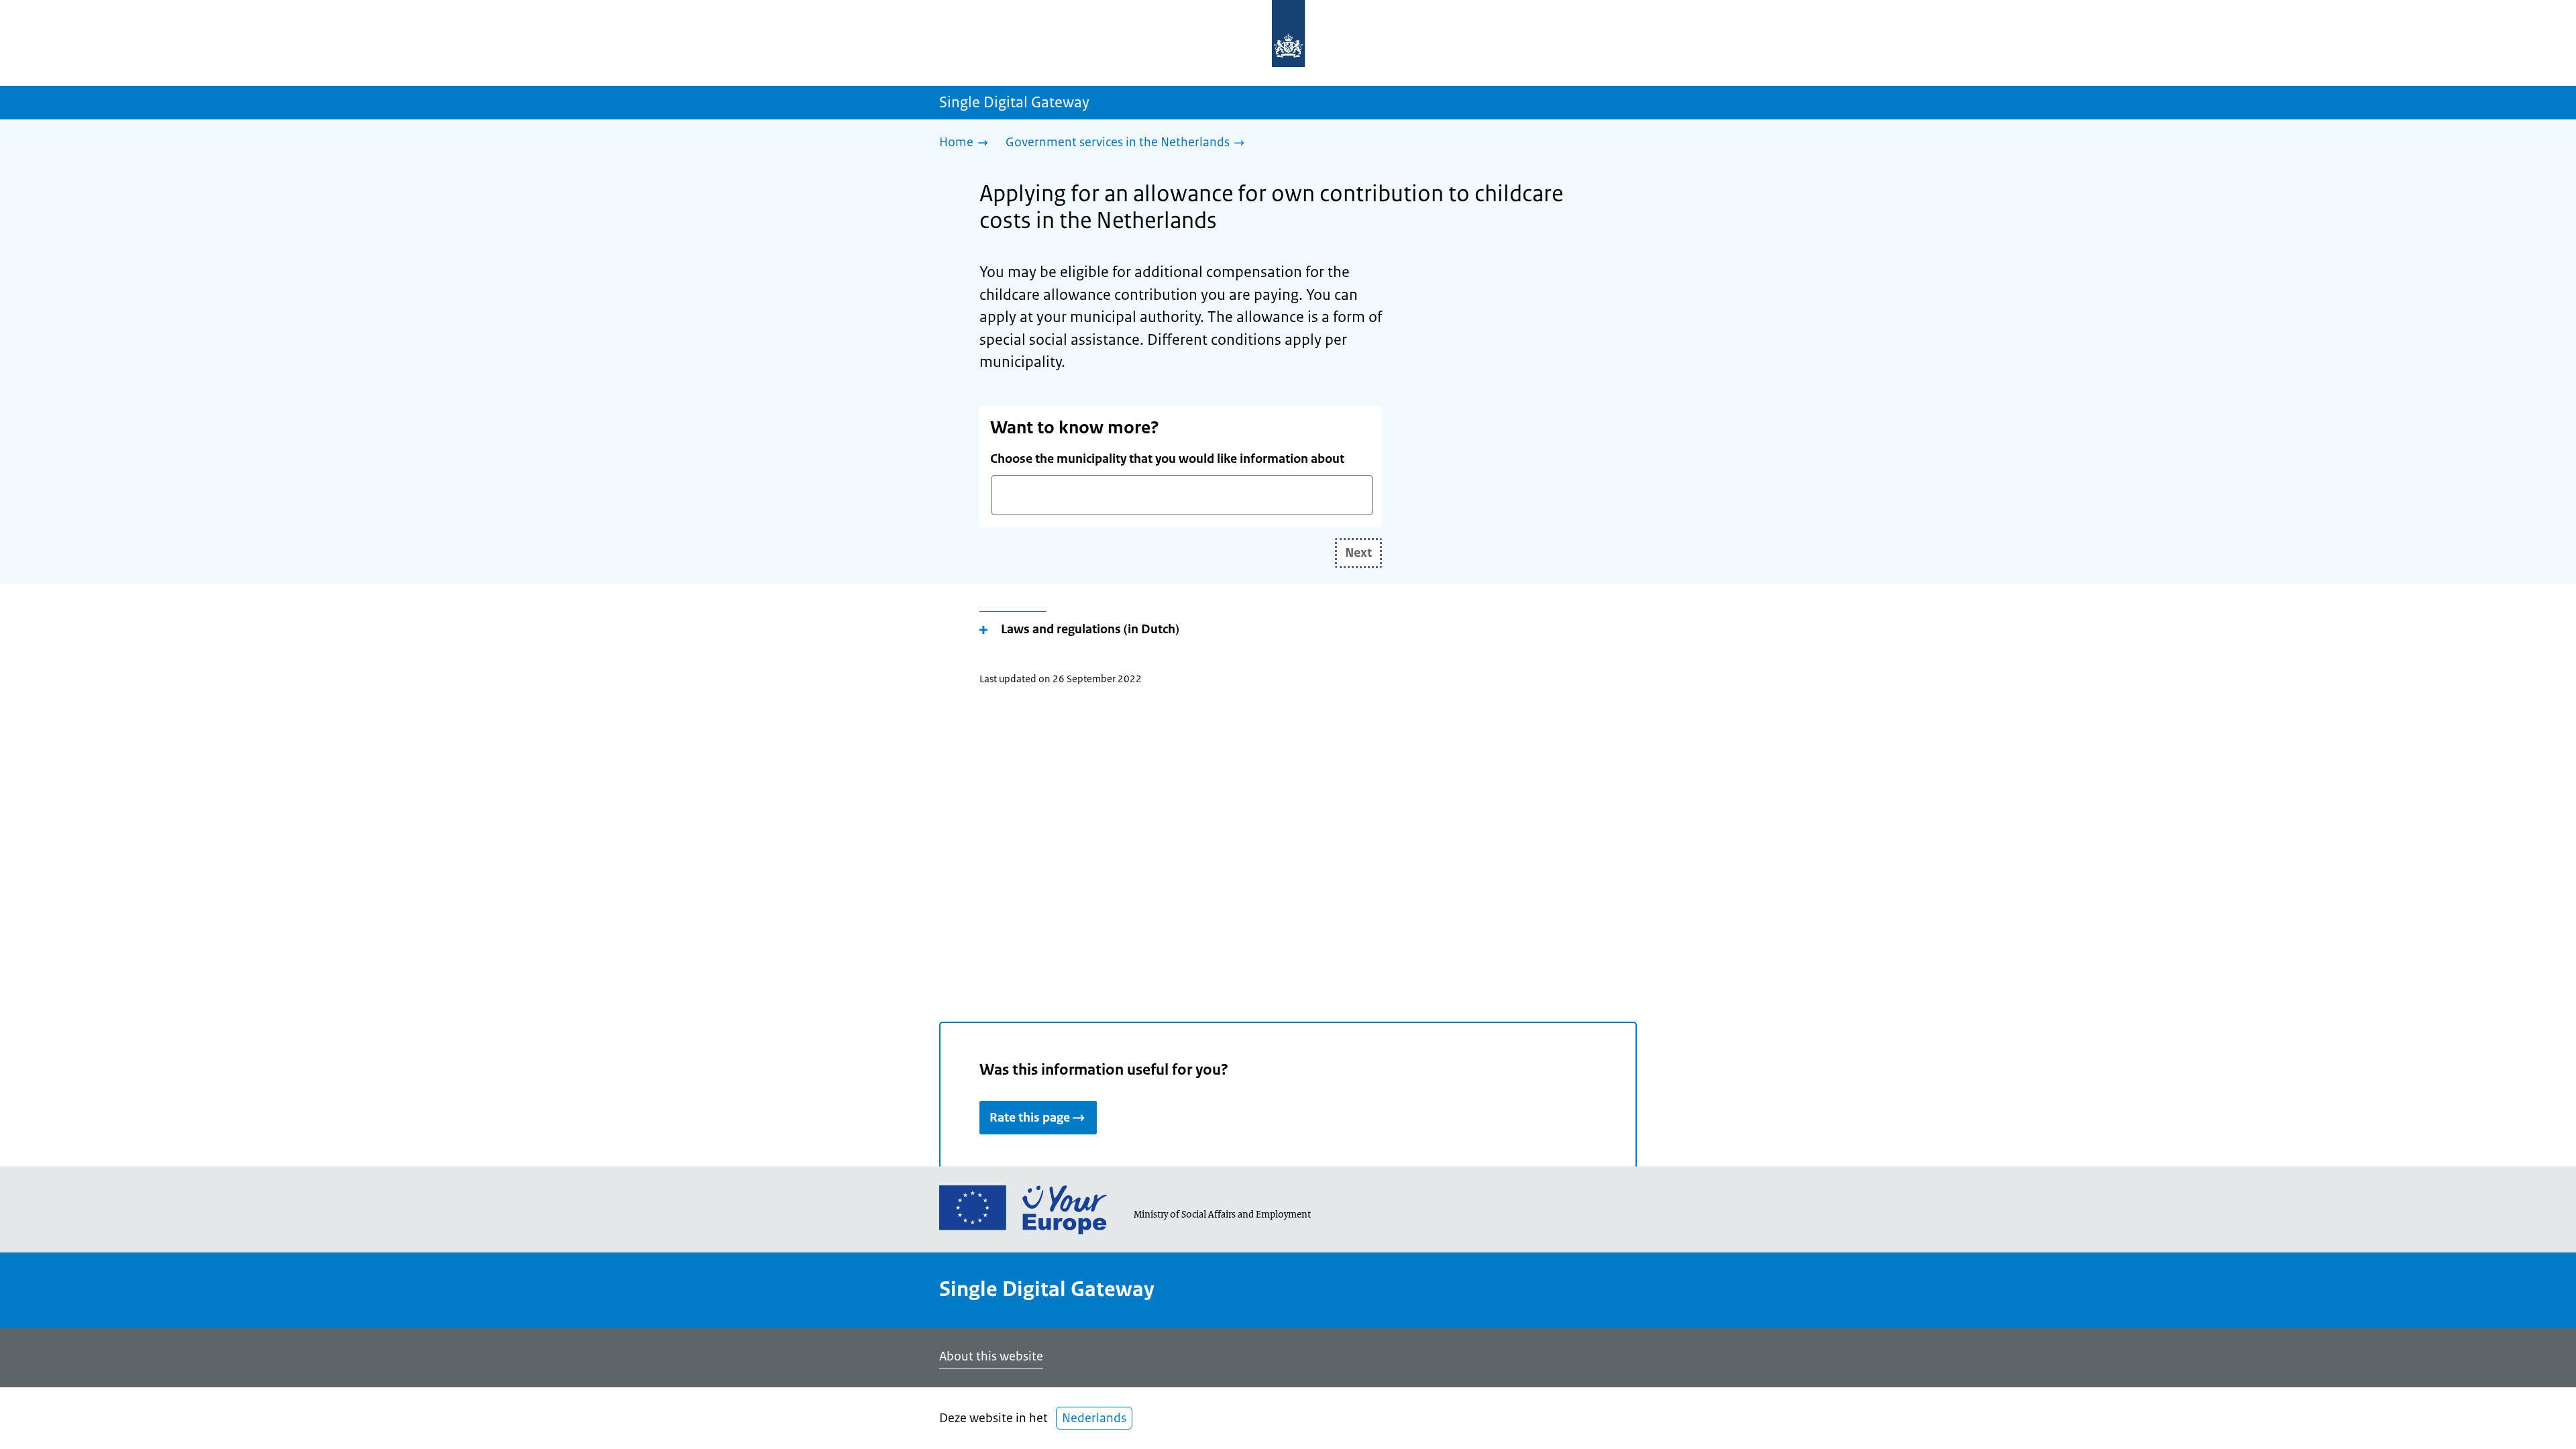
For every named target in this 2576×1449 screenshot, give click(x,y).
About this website (991, 1356)
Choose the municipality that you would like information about (1167, 459)
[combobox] (1182, 495)
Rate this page (1030, 1118)
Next (1358, 553)
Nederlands (1094, 1418)
